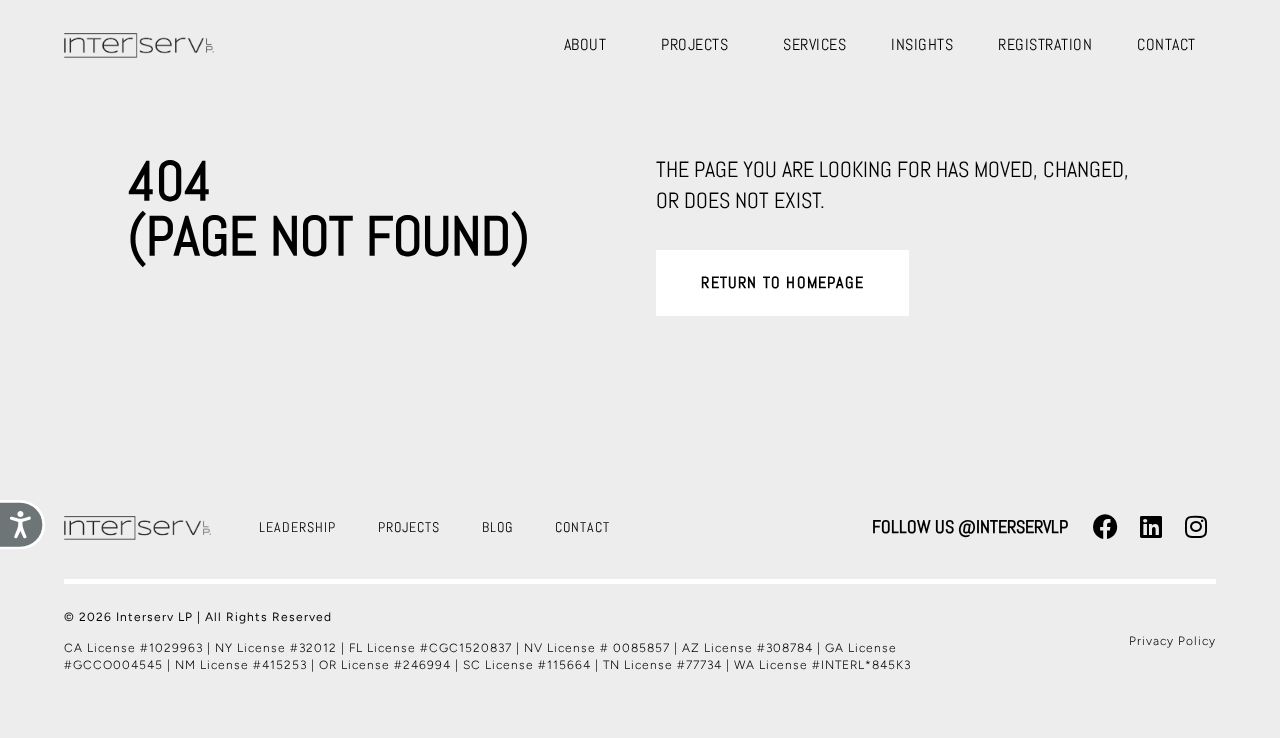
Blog (497, 527)
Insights (922, 44)
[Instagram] (1196, 527)
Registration (1045, 44)
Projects (694, 44)
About (585, 44)
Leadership (297, 527)
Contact (1166, 44)
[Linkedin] (1151, 527)
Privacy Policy (1172, 641)
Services (814, 44)
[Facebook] (1106, 527)
